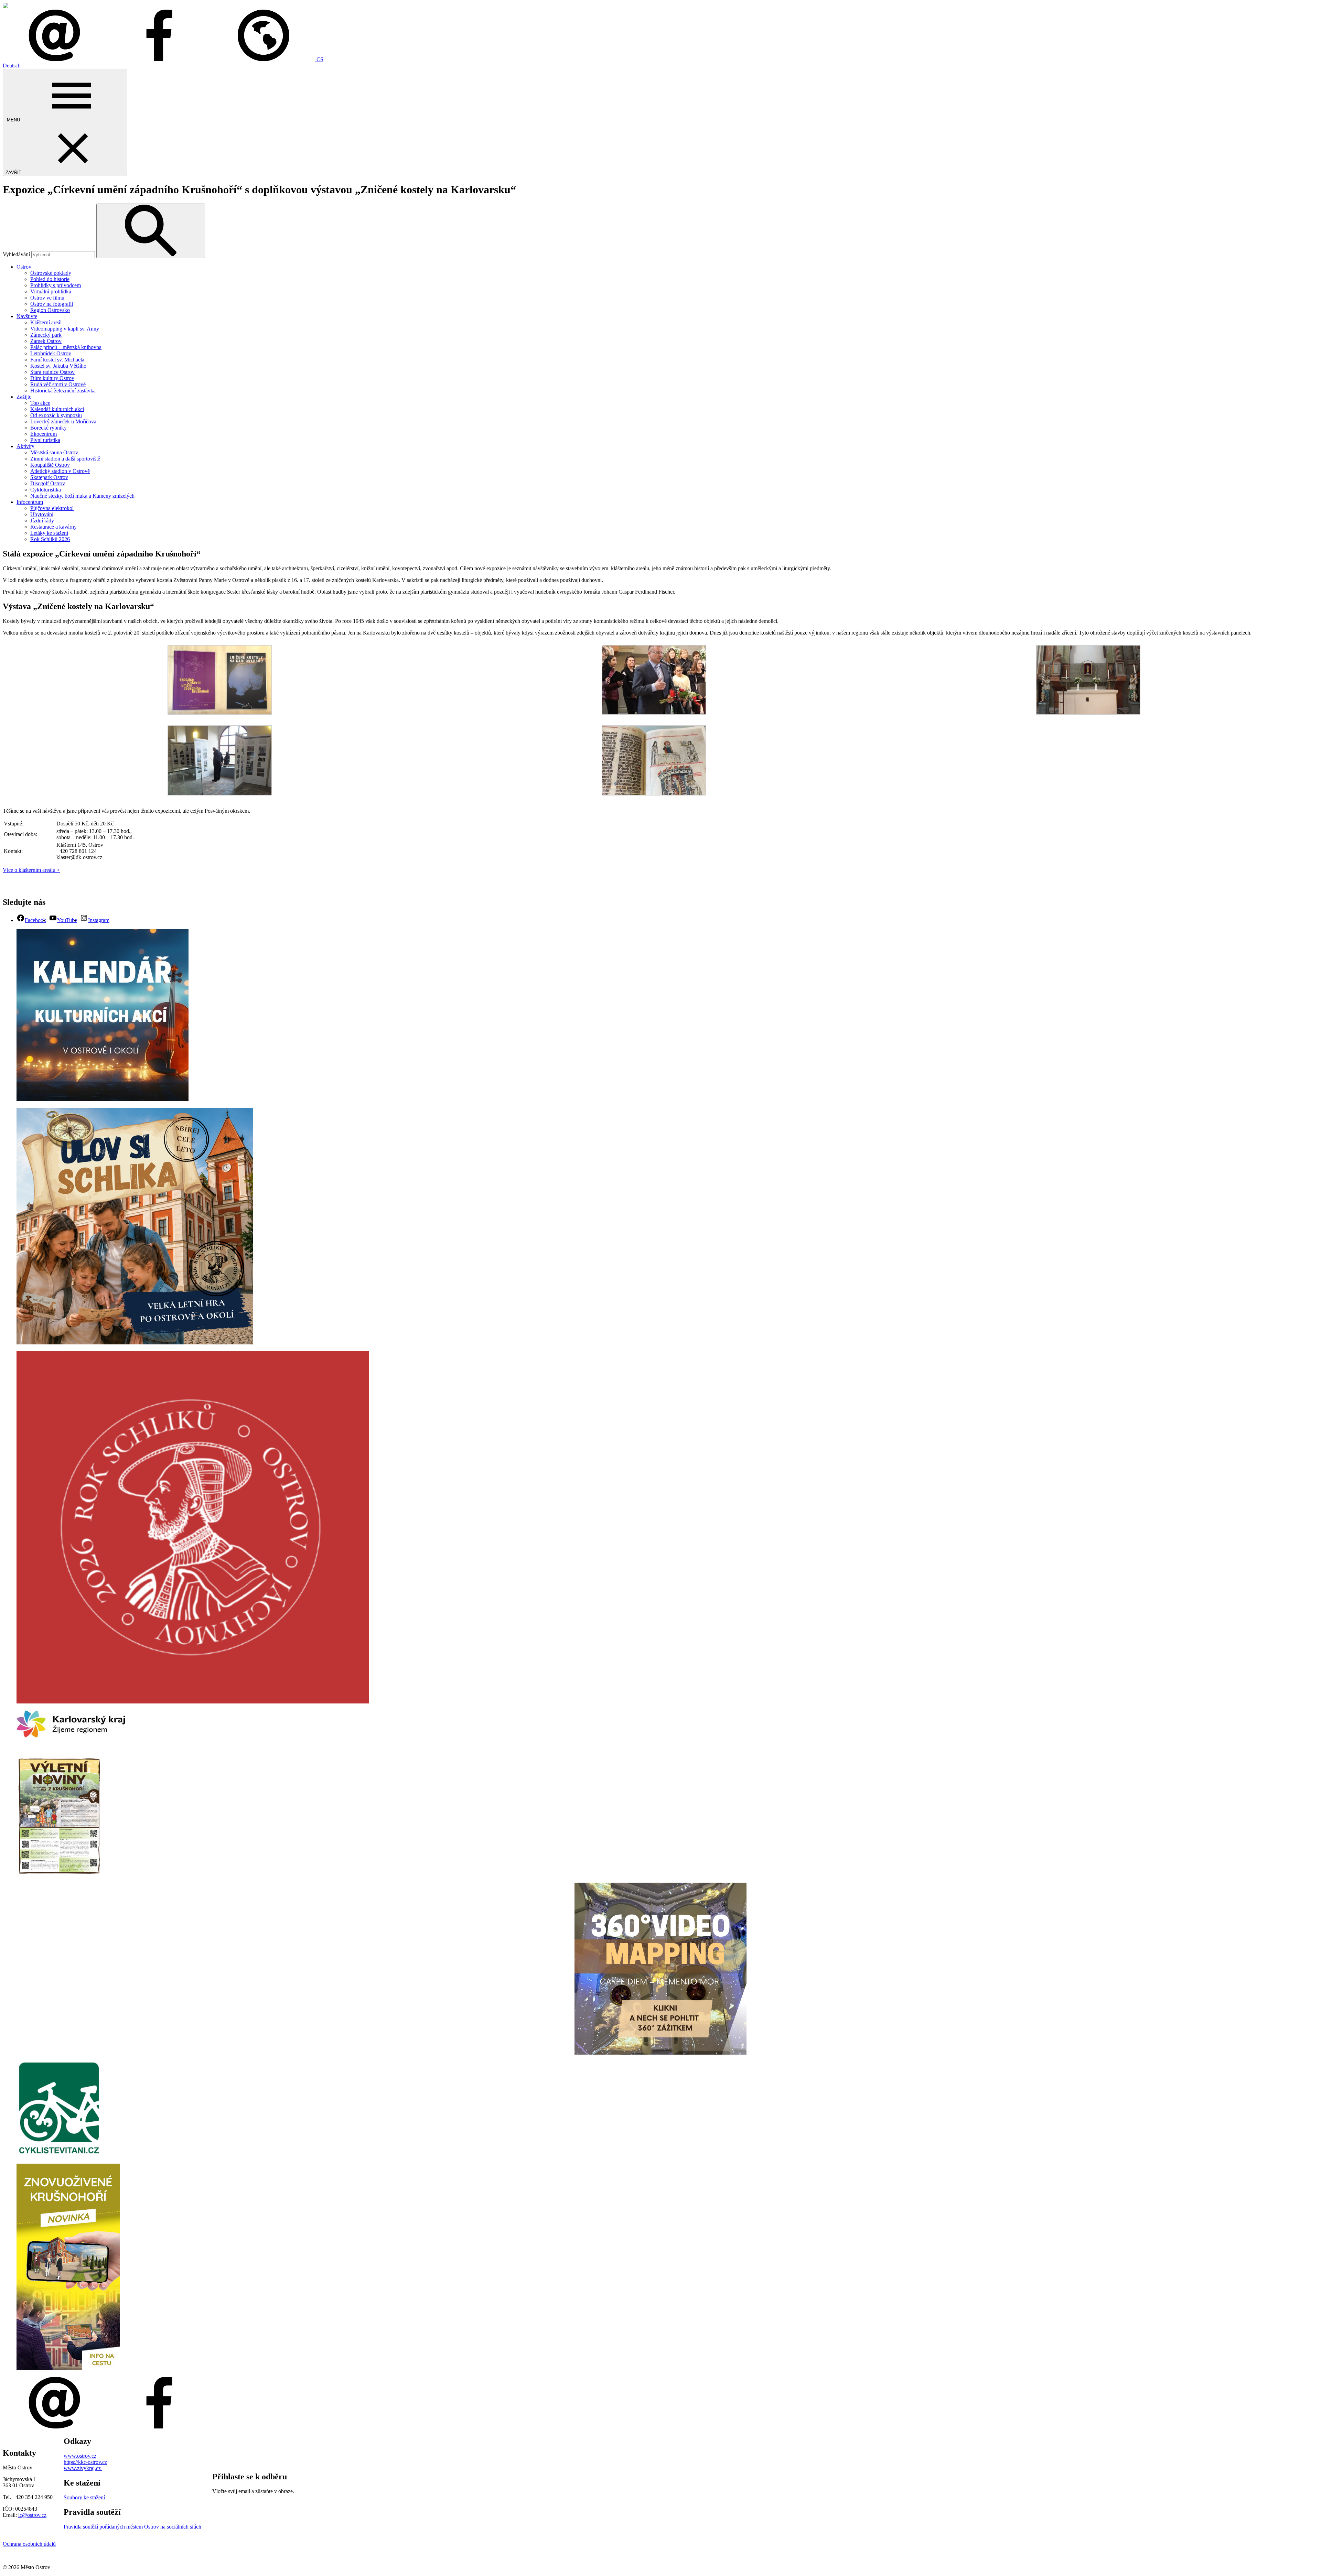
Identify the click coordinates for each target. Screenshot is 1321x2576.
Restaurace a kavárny (53, 527)
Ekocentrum (44, 434)
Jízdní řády (42, 521)
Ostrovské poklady (51, 273)
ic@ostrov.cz (32, 2515)
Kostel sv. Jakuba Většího (58, 366)
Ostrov (24, 267)
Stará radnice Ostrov (52, 372)
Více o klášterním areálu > (31, 870)
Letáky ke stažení (49, 533)
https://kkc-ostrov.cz (85, 2462)
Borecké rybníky (49, 428)
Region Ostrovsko (50, 310)
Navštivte (27, 316)
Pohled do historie (50, 279)
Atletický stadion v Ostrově (60, 471)
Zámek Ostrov (46, 341)
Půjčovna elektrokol (52, 508)
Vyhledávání (16, 254)
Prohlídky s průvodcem (56, 285)
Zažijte (24, 397)
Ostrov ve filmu (47, 298)
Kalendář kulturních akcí (57, 409)
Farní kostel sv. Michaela (57, 360)
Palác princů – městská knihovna (66, 347)
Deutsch (12, 66)
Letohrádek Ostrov (51, 353)
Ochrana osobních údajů (29, 2544)
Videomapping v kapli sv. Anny (65, 329)
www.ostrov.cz (80, 2456)
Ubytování (42, 514)
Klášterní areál (46, 322)
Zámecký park (46, 335)
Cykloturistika (46, 490)
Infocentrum (30, 502)
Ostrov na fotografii (52, 304)
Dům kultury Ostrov (52, 378)
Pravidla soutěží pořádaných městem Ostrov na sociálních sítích (132, 2527)
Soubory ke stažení (84, 2497)
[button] (268, 59)
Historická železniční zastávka (63, 391)
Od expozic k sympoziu (56, 415)
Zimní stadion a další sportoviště (65, 459)
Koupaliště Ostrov (50, 465)
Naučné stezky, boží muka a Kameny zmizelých (82, 496)
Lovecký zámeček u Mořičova (63, 421)
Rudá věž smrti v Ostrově (58, 384)
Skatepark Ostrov (49, 477)
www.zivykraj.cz (83, 2468)
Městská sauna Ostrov (54, 452)
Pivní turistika (45, 440)
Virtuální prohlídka (51, 291)
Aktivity (25, 446)
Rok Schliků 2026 (50, 539)
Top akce (40, 403)
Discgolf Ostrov (48, 483)
